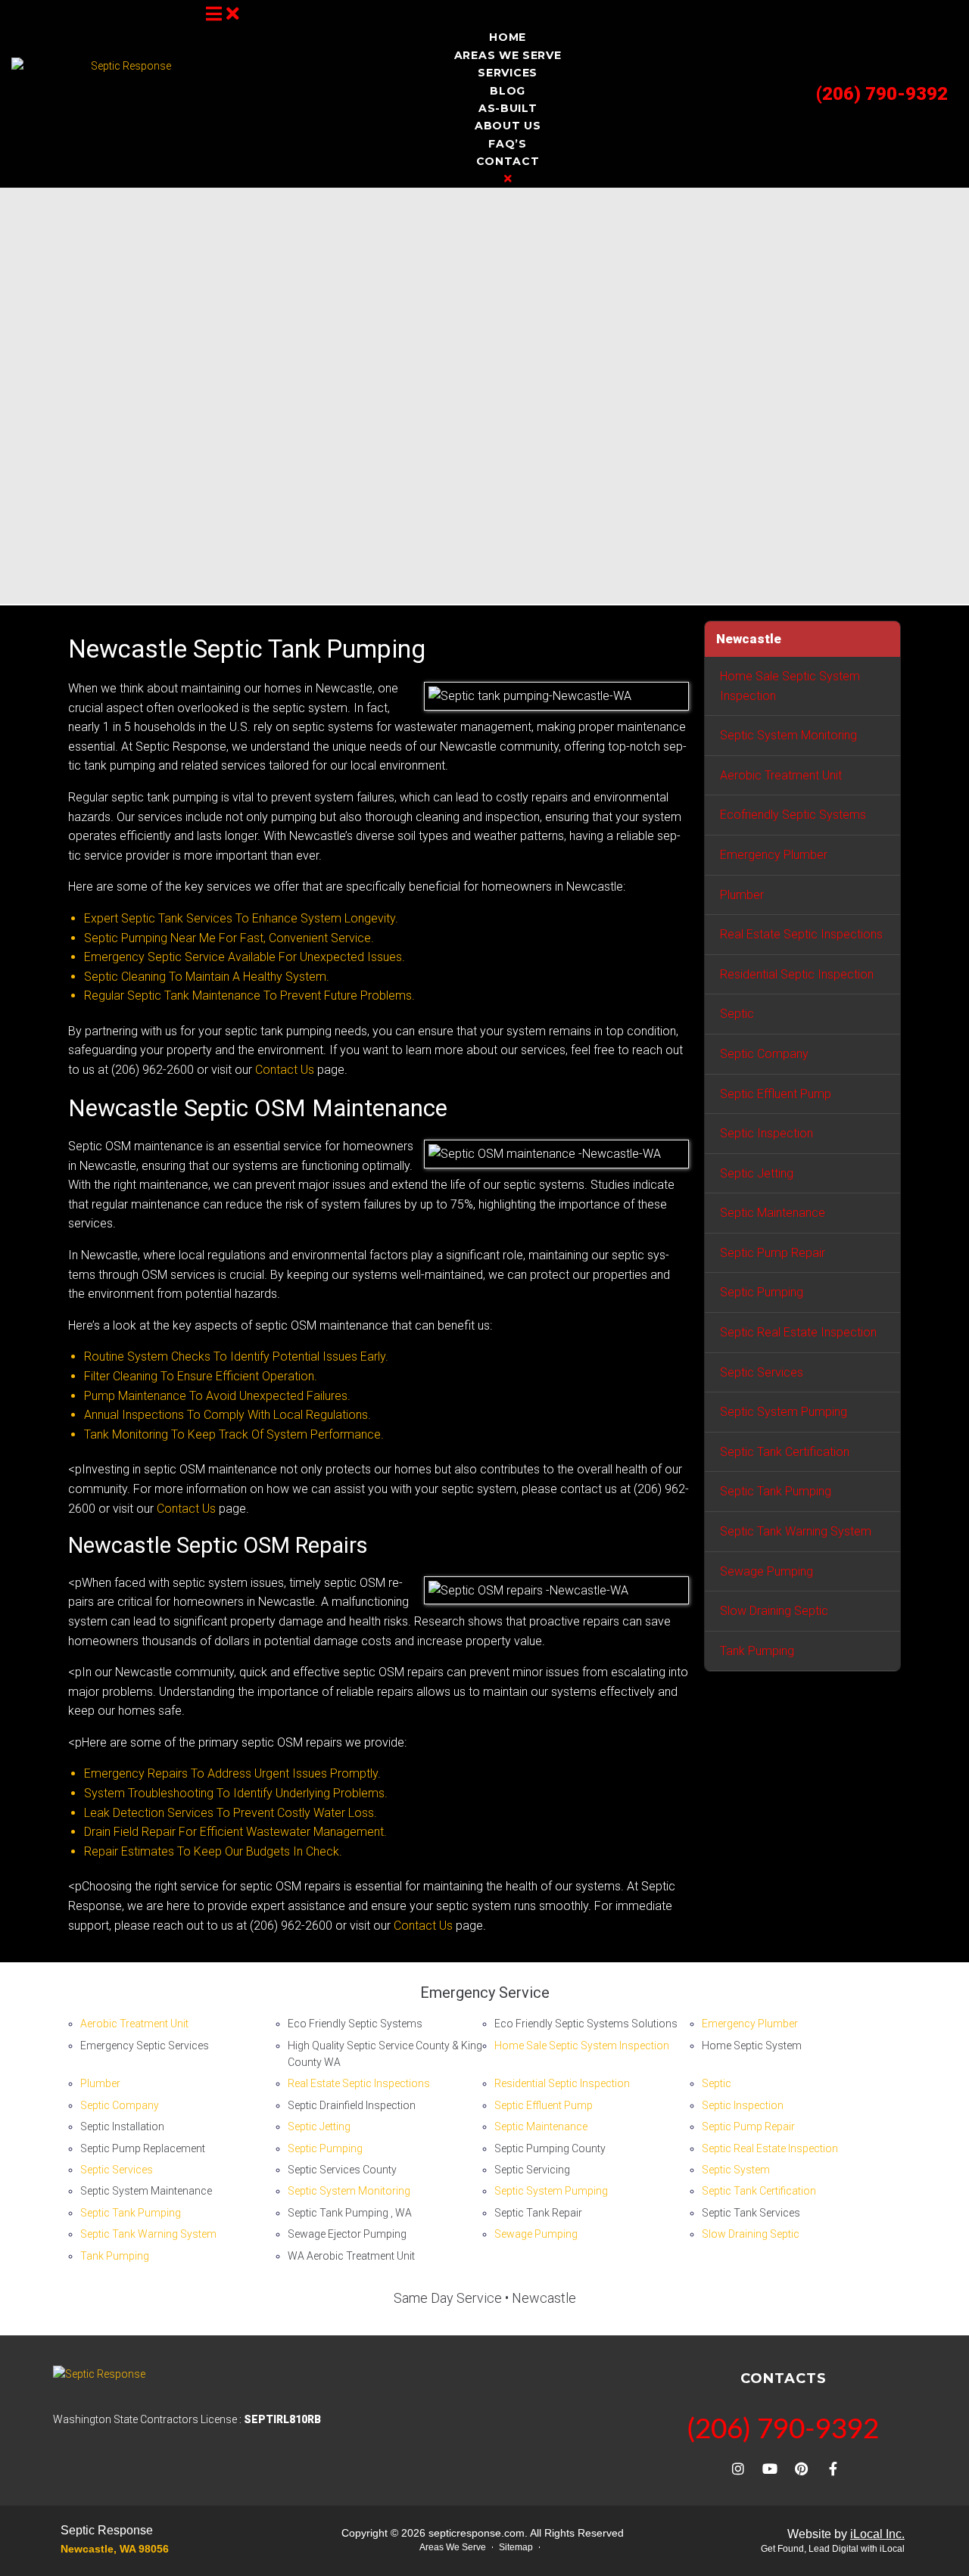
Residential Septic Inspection (797, 974)
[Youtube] (770, 2469)
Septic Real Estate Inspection (798, 1332)
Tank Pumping (757, 1651)
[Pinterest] (802, 2469)
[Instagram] (738, 2469)
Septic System (736, 2170)
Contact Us (285, 1070)
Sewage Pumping (766, 1571)
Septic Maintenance (773, 1213)
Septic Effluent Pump (776, 1094)
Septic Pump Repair (773, 1253)
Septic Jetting (757, 1173)
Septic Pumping (762, 1292)
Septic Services (762, 1372)
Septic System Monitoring (788, 735)
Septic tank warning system (796, 1531)
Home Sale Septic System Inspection (790, 686)
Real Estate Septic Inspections (801, 934)
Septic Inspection (766, 1133)
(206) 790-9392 (882, 94)
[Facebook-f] (833, 2469)
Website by (846, 2534)
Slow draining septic (774, 1611)
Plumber (742, 895)
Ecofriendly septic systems (793, 815)
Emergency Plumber (774, 855)
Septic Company (764, 1054)
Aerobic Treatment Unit (781, 775)
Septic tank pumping (776, 1491)
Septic (737, 1014)
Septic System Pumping (784, 1412)
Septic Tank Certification (785, 1452)
